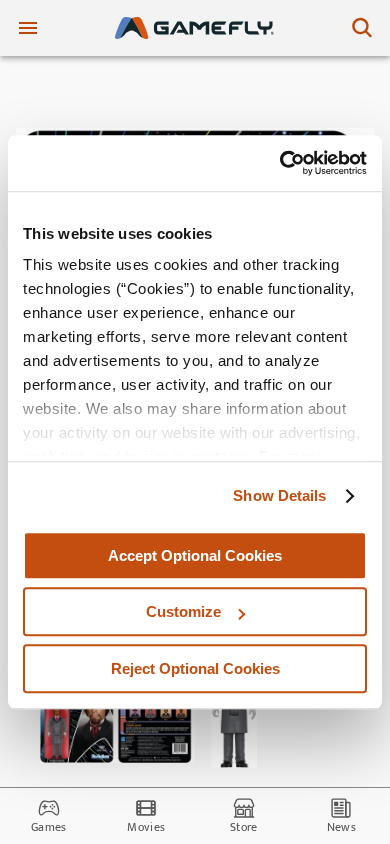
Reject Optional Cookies (195, 668)
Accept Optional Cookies (195, 555)
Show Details (279, 495)
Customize (183, 611)
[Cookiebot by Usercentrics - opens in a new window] (280, 163)
